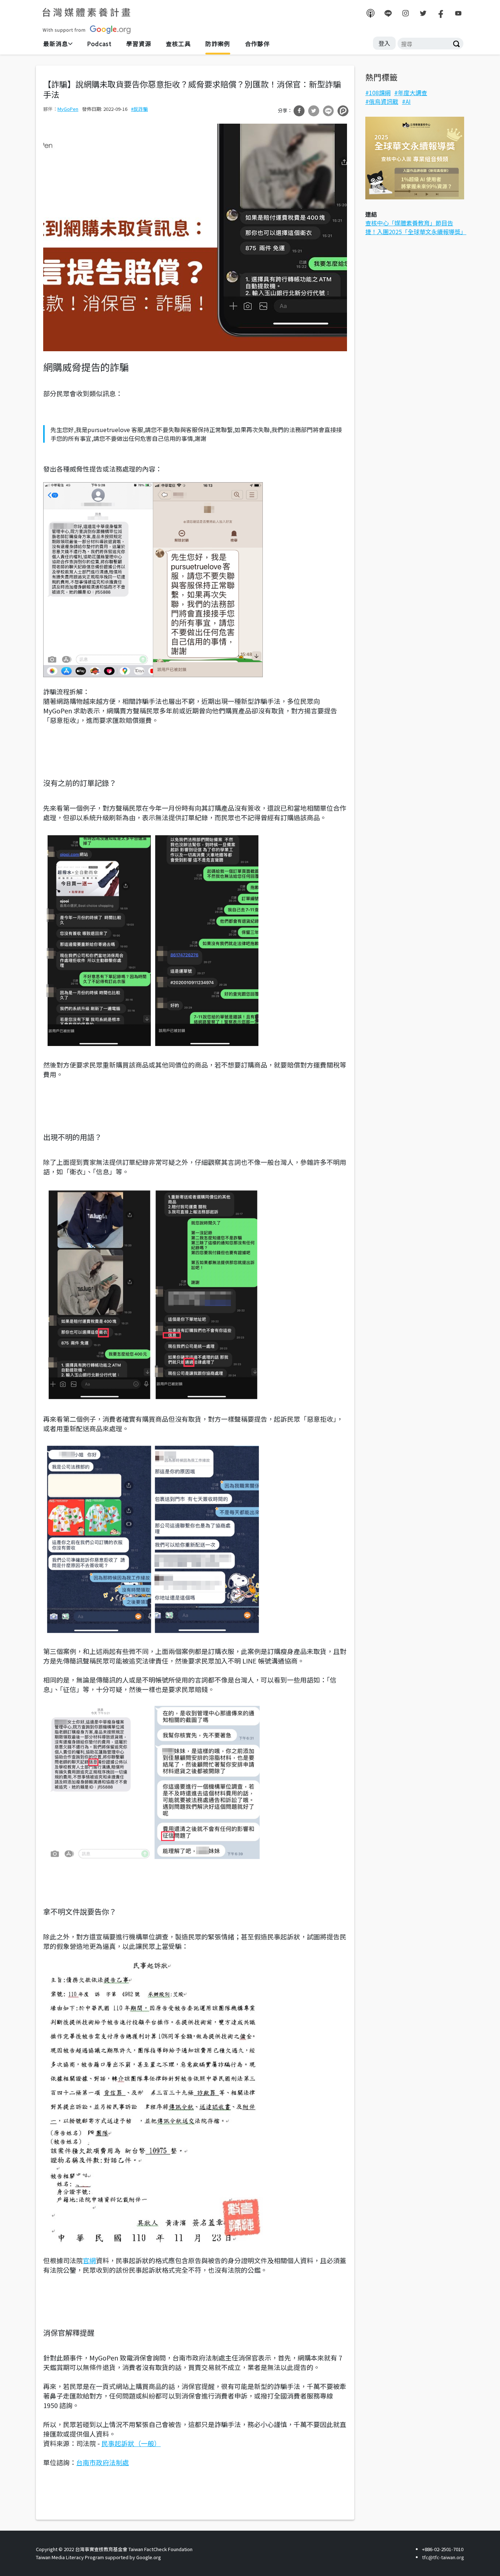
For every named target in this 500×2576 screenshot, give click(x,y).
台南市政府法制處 (102, 2462)
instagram (406, 13)
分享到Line (328, 111)
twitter (423, 13)
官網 (89, 2260)
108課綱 (380, 93)
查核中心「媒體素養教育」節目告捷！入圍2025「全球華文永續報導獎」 (416, 227)
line (388, 13)
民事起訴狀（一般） (131, 2443)
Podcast (99, 44)
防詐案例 (218, 44)
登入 (384, 43)
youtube (458, 13)
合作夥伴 (257, 44)
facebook (441, 13)
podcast (370, 13)
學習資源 (139, 44)
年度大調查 (413, 93)
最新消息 (56, 44)
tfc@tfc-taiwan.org (443, 2557)
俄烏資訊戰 (384, 101)
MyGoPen (68, 109)
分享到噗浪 (343, 111)
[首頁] (87, 21)
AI (408, 101)
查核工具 (178, 44)
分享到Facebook (299, 111)
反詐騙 (141, 109)
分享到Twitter (314, 111)
